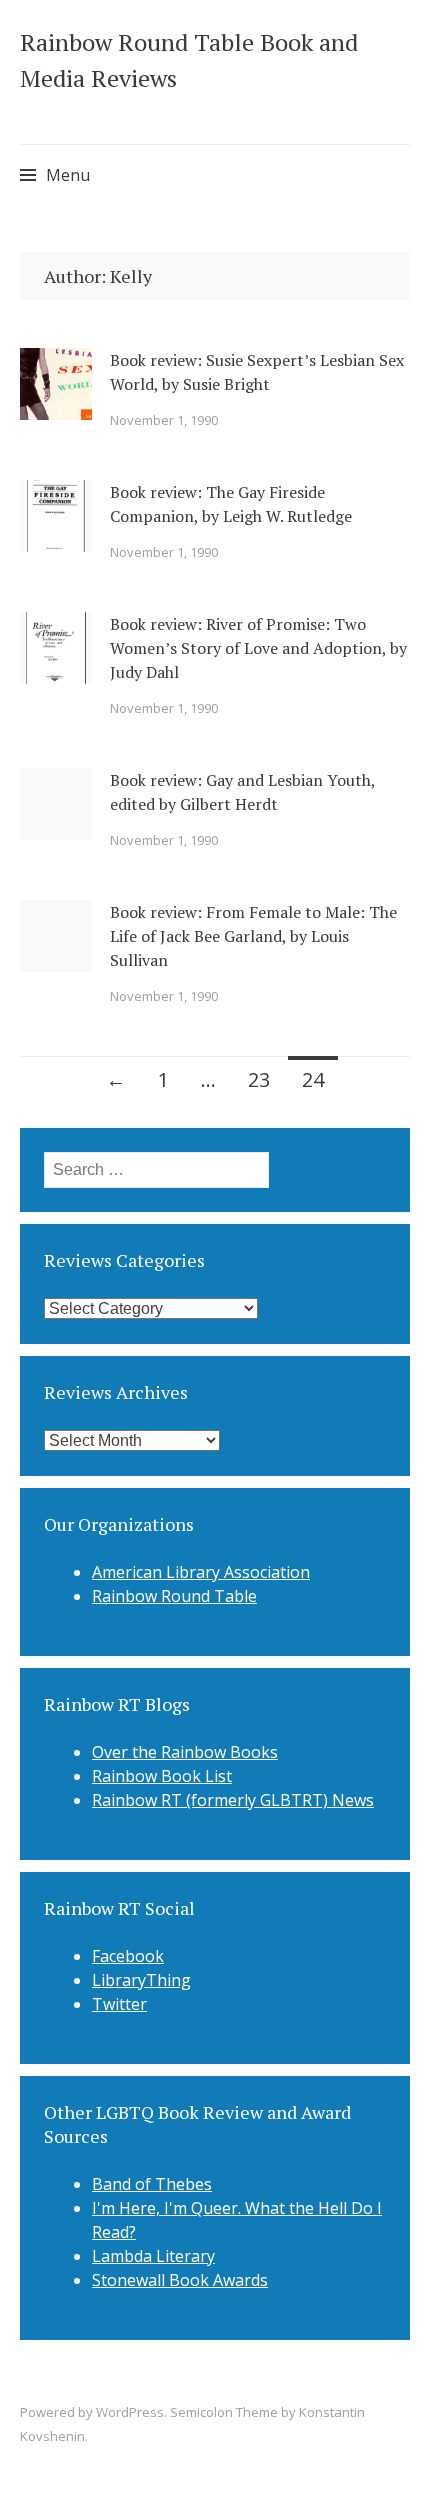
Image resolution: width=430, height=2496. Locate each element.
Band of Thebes (152, 2184)
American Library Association (201, 1572)
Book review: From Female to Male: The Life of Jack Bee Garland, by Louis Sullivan (253, 936)
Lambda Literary (153, 2256)
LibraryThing (141, 1980)
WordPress (130, 2412)
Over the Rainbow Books (185, 1752)
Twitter (119, 2004)
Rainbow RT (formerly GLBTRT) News (233, 1800)
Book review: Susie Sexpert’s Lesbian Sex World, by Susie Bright (257, 372)
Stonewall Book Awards (180, 2280)
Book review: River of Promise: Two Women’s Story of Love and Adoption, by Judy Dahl (258, 648)
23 (259, 1079)
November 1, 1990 (164, 420)
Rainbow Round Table (174, 1596)
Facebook (128, 1956)
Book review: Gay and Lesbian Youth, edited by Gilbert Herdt (242, 792)
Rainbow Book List (162, 1776)
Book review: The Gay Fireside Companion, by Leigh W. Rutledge (231, 504)
